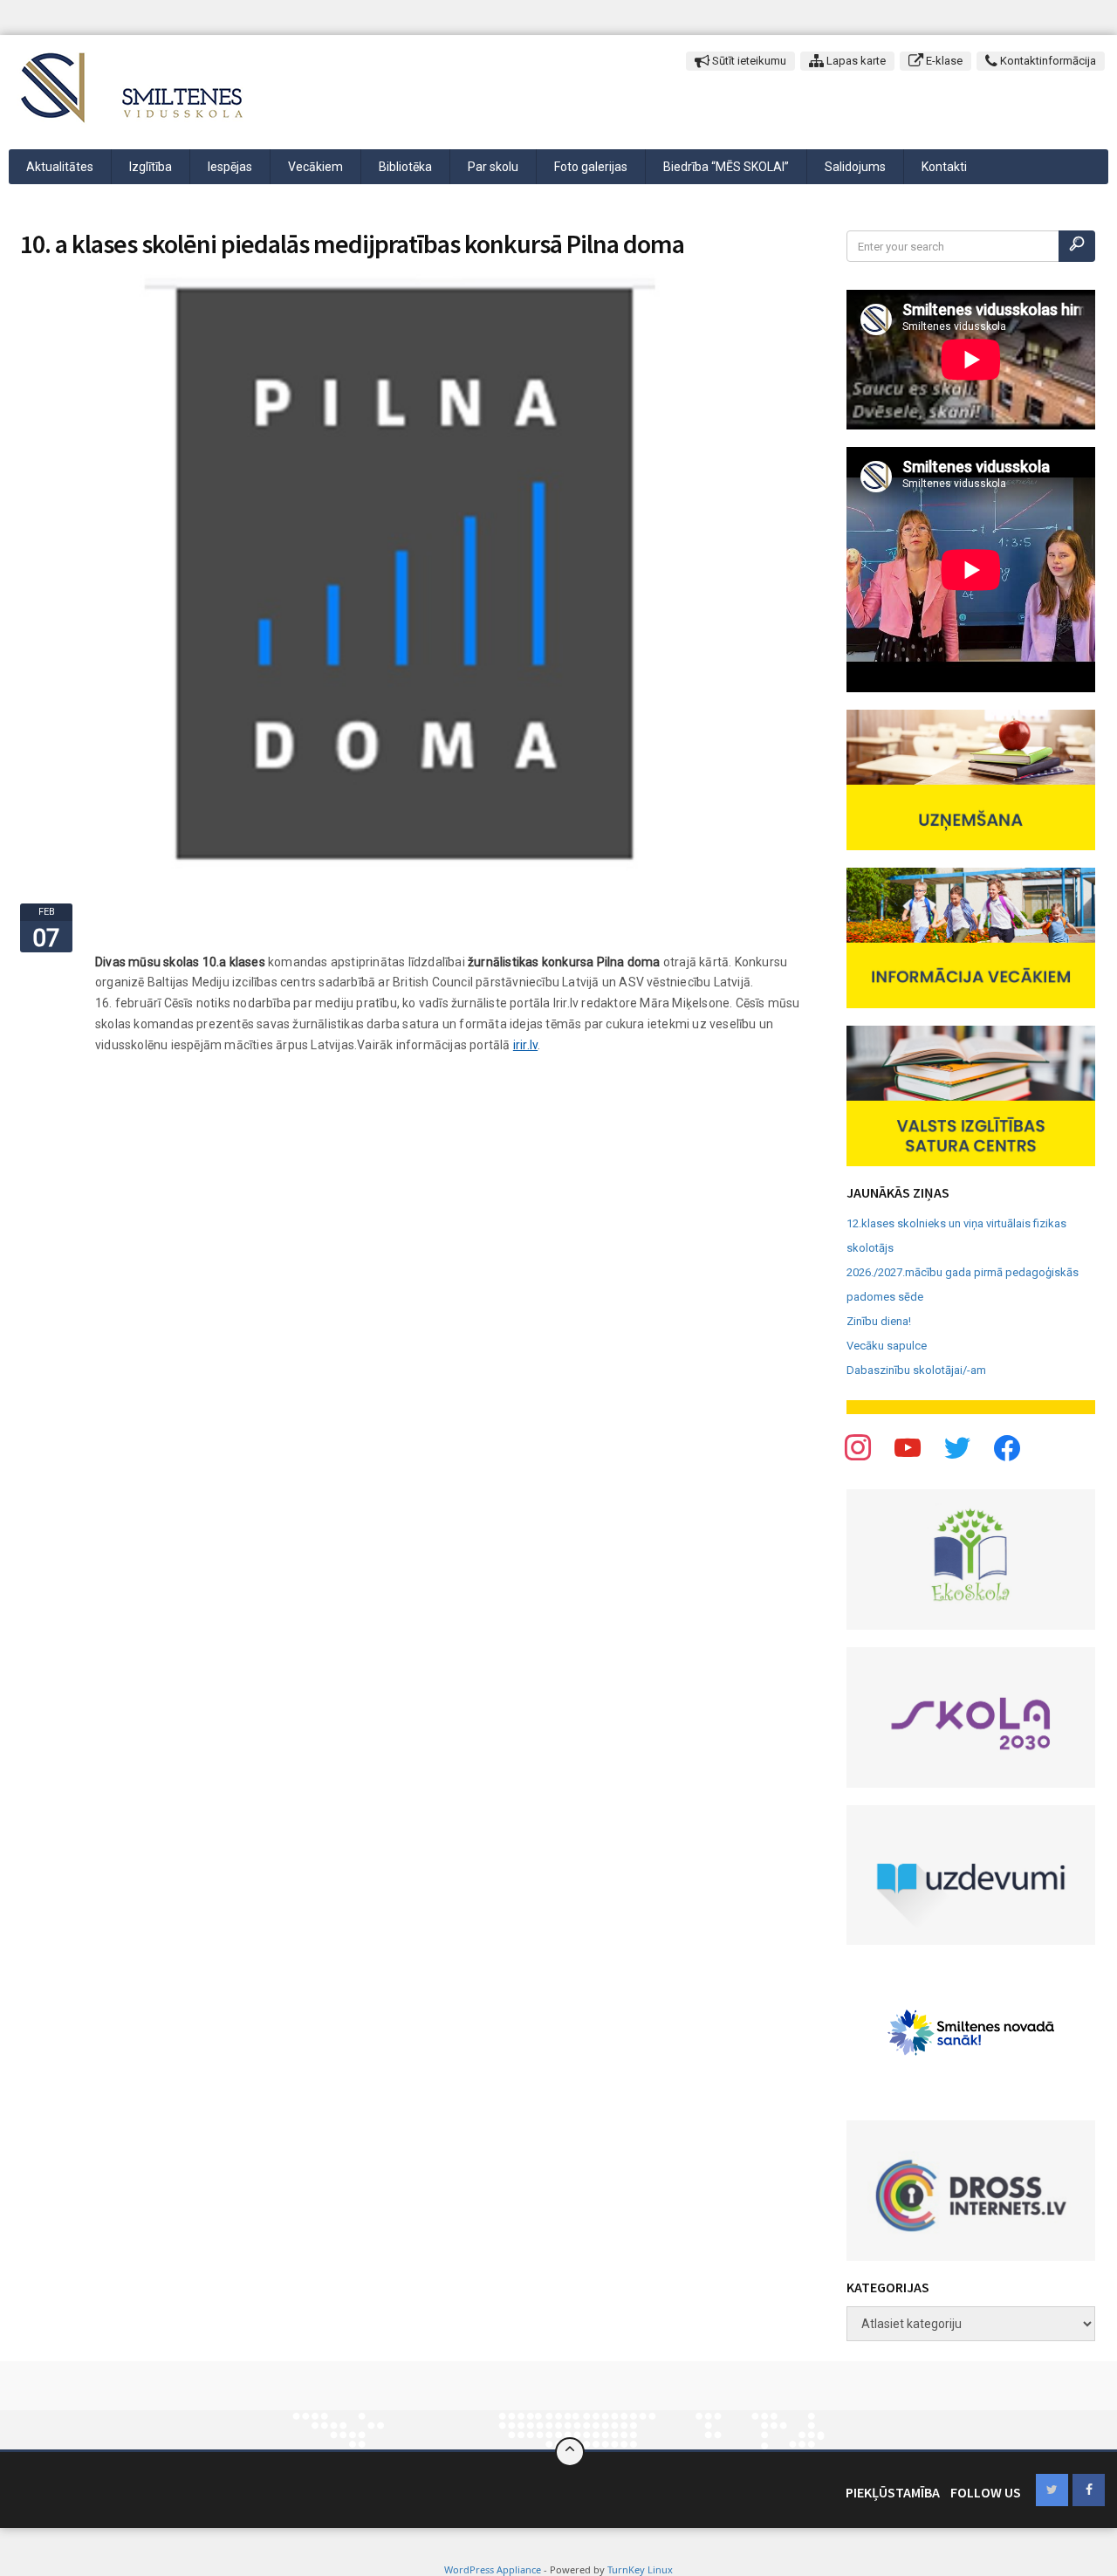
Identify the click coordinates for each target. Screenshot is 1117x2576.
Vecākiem (315, 167)
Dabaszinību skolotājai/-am (916, 1370)
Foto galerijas (591, 167)
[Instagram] (957, 1447)
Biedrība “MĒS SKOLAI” (726, 167)
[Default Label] (1007, 1447)
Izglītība (151, 167)
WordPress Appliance (493, 2569)
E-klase (943, 61)
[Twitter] (908, 1447)
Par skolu (493, 167)
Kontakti (944, 167)
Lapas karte (855, 61)
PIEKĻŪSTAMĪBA (893, 2492)
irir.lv (525, 1045)
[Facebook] (858, 1447)
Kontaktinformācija (1047, 61)
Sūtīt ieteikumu (748, 61)
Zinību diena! (879, 1321)
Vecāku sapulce (887, 1346)
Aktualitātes (60, 167)
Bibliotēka (405, 167)
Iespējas (230, 167)
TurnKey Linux (640, 2569)
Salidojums (855, 167)
